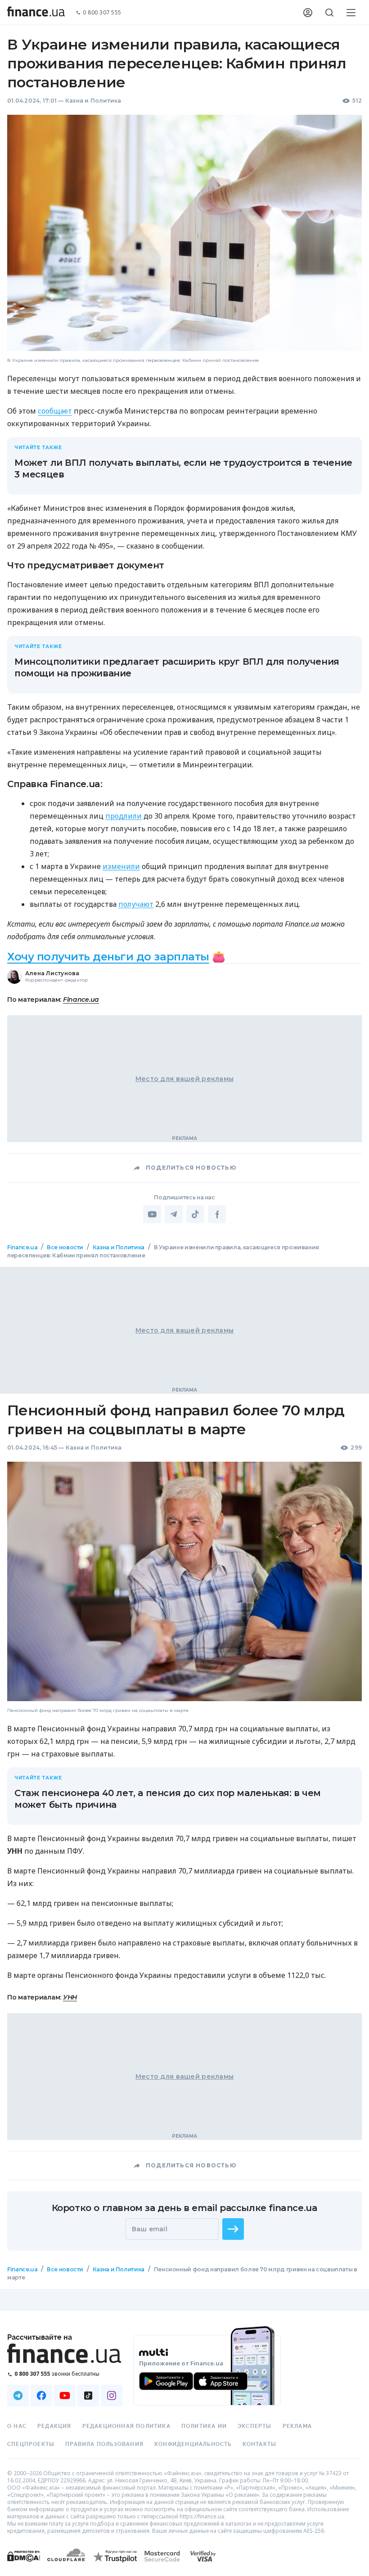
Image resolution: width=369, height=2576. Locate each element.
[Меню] (351, 13)
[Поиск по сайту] (329, 13)
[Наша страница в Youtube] (65, 2396)
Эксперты (255, 2426)
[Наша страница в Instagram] (112, 2396)
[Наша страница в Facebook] (41, 2396)
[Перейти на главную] (36, 13)
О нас (17, 2426)
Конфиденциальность (193, 2444)
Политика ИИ (204, 2426)
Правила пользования (104, 2444)
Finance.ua (81, 1000)
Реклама (297, 2426)
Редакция (54, 2426)
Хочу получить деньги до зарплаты (108, 957)
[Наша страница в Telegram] (18, 2396)
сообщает (55, 411)
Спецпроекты (31, 2444)
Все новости (65, 1247)
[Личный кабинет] (308, 13)
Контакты (260, 2444)
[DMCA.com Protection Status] (24, 2565)
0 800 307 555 (102, 13)
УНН (70, 1997)
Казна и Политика (93, 101)
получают (136, 904)
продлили (124, 816)
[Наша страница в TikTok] (88, 2396)
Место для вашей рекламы (184, 1079)
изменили (121, 866)
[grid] (184, 1778)
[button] (233, 2229)
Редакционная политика (126, 2426)
